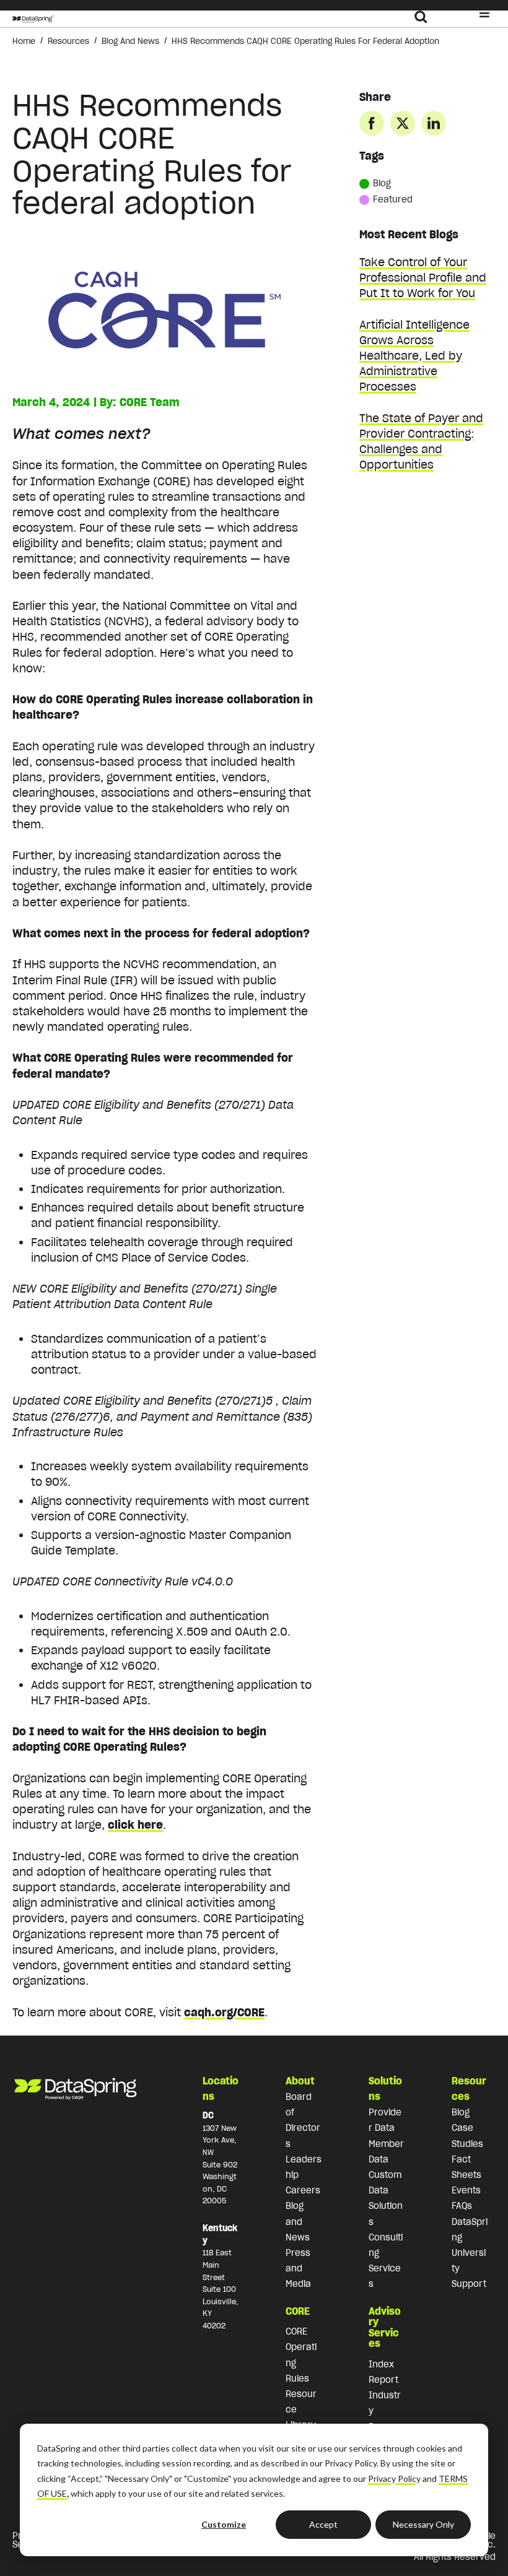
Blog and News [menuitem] (298, 2221)
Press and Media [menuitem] (298, 2268)
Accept (323, 2524)
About (300, 2081)
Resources (68, 41)
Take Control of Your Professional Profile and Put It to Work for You (423, 278)
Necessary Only (423, 2524)
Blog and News (130, 41)
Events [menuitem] (466, 2190)
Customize (224, 2524)
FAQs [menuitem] (462, 2206)
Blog (382, 183)
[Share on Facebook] (372, 123)
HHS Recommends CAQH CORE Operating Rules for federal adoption (305, 41)
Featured (393, 199)
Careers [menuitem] (303, 2190)
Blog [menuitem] (461, 2112)
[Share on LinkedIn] (434, 123)
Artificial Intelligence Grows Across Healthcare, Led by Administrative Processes (414, 356)
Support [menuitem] (469, 2284)
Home (24, 41)
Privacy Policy (394, 2478)
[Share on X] (403, 123)
